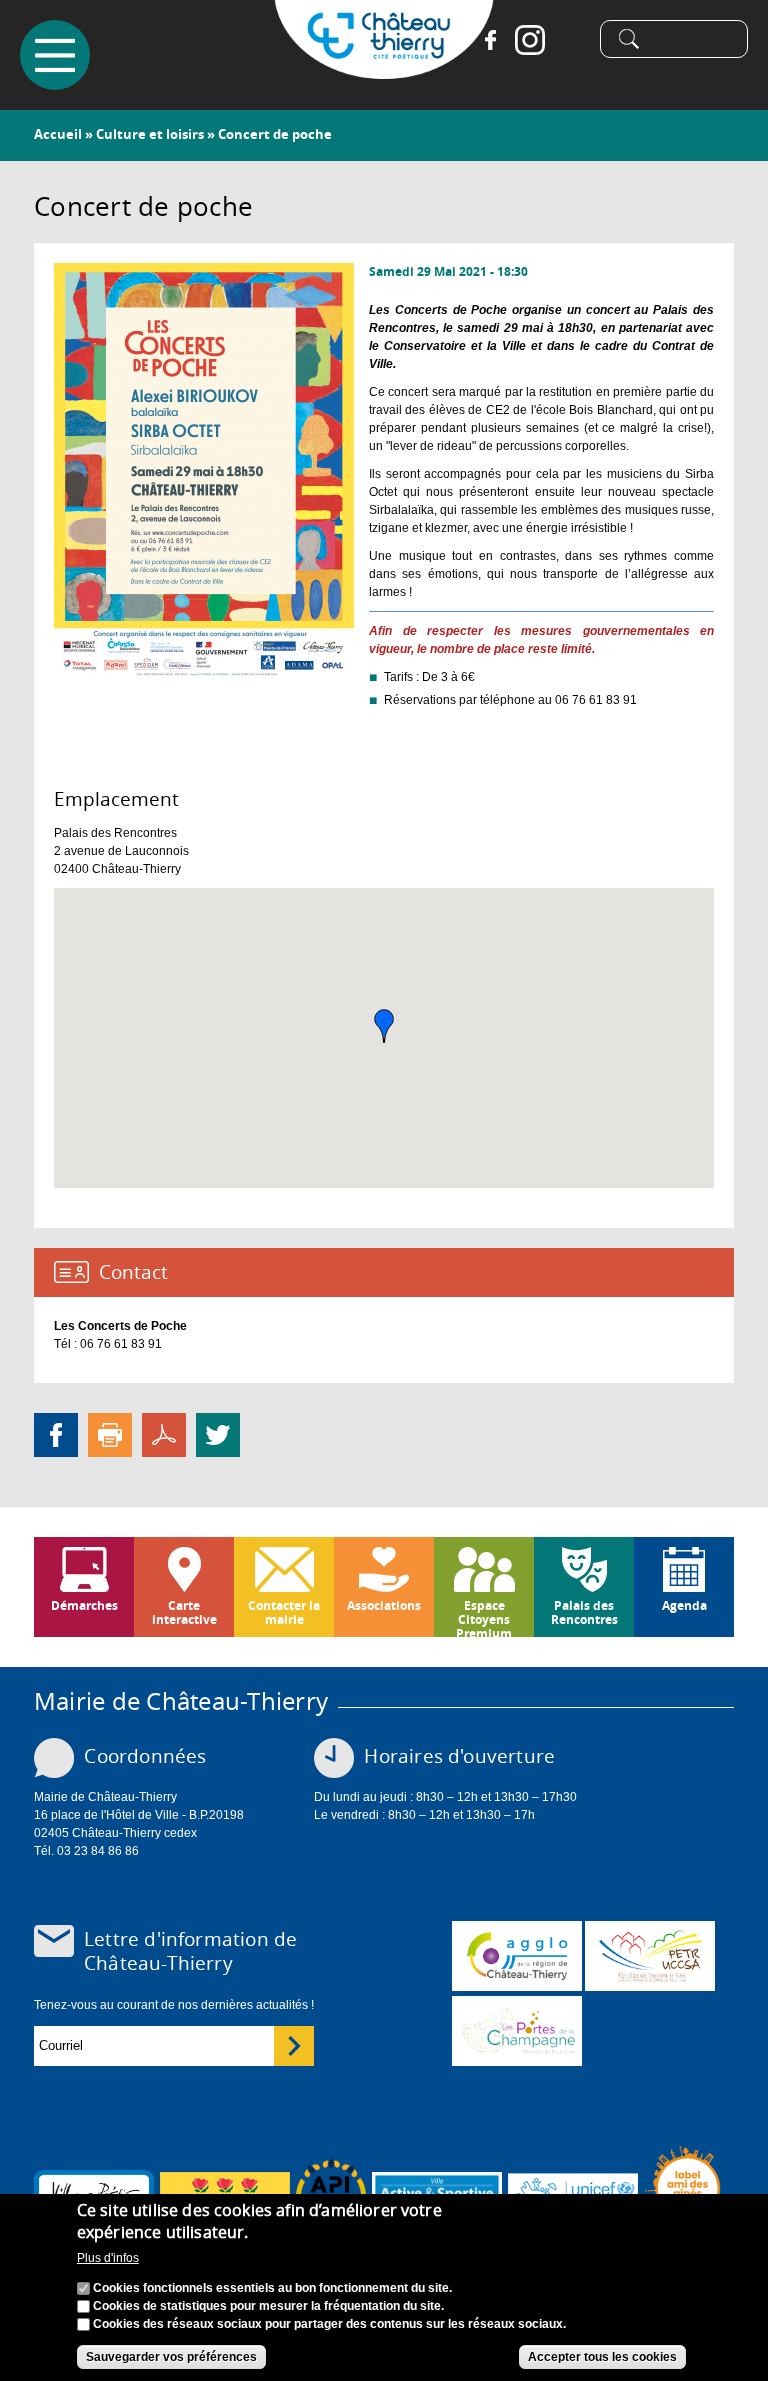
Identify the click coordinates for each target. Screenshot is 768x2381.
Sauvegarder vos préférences (171, 2357)
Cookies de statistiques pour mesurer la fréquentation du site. (268, 2306)
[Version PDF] (164, 1434)
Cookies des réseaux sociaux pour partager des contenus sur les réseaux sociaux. (329, 2324)
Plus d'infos (108, 2258)
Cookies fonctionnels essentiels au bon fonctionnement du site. (272, 2288)
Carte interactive (184, 1612)
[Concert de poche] (204, 672)
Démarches (84, 1605)
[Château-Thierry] (384, 70)
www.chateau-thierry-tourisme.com (517, 2031)
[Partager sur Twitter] (218, 1434)
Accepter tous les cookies (602, 2357)
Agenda (684, 1605)
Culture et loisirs (150, 134)
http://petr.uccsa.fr (650, 1956)
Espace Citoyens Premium (484, 1617)
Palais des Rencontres (584, 1612)
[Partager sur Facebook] (56, 1434)
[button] (384, 1026)
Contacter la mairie (284, 1612)
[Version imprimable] (110, 1434)
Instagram (530, 40)
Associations (384, 1605)
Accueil (58, 134)
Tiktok (570, 40)
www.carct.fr (517, 1956)
